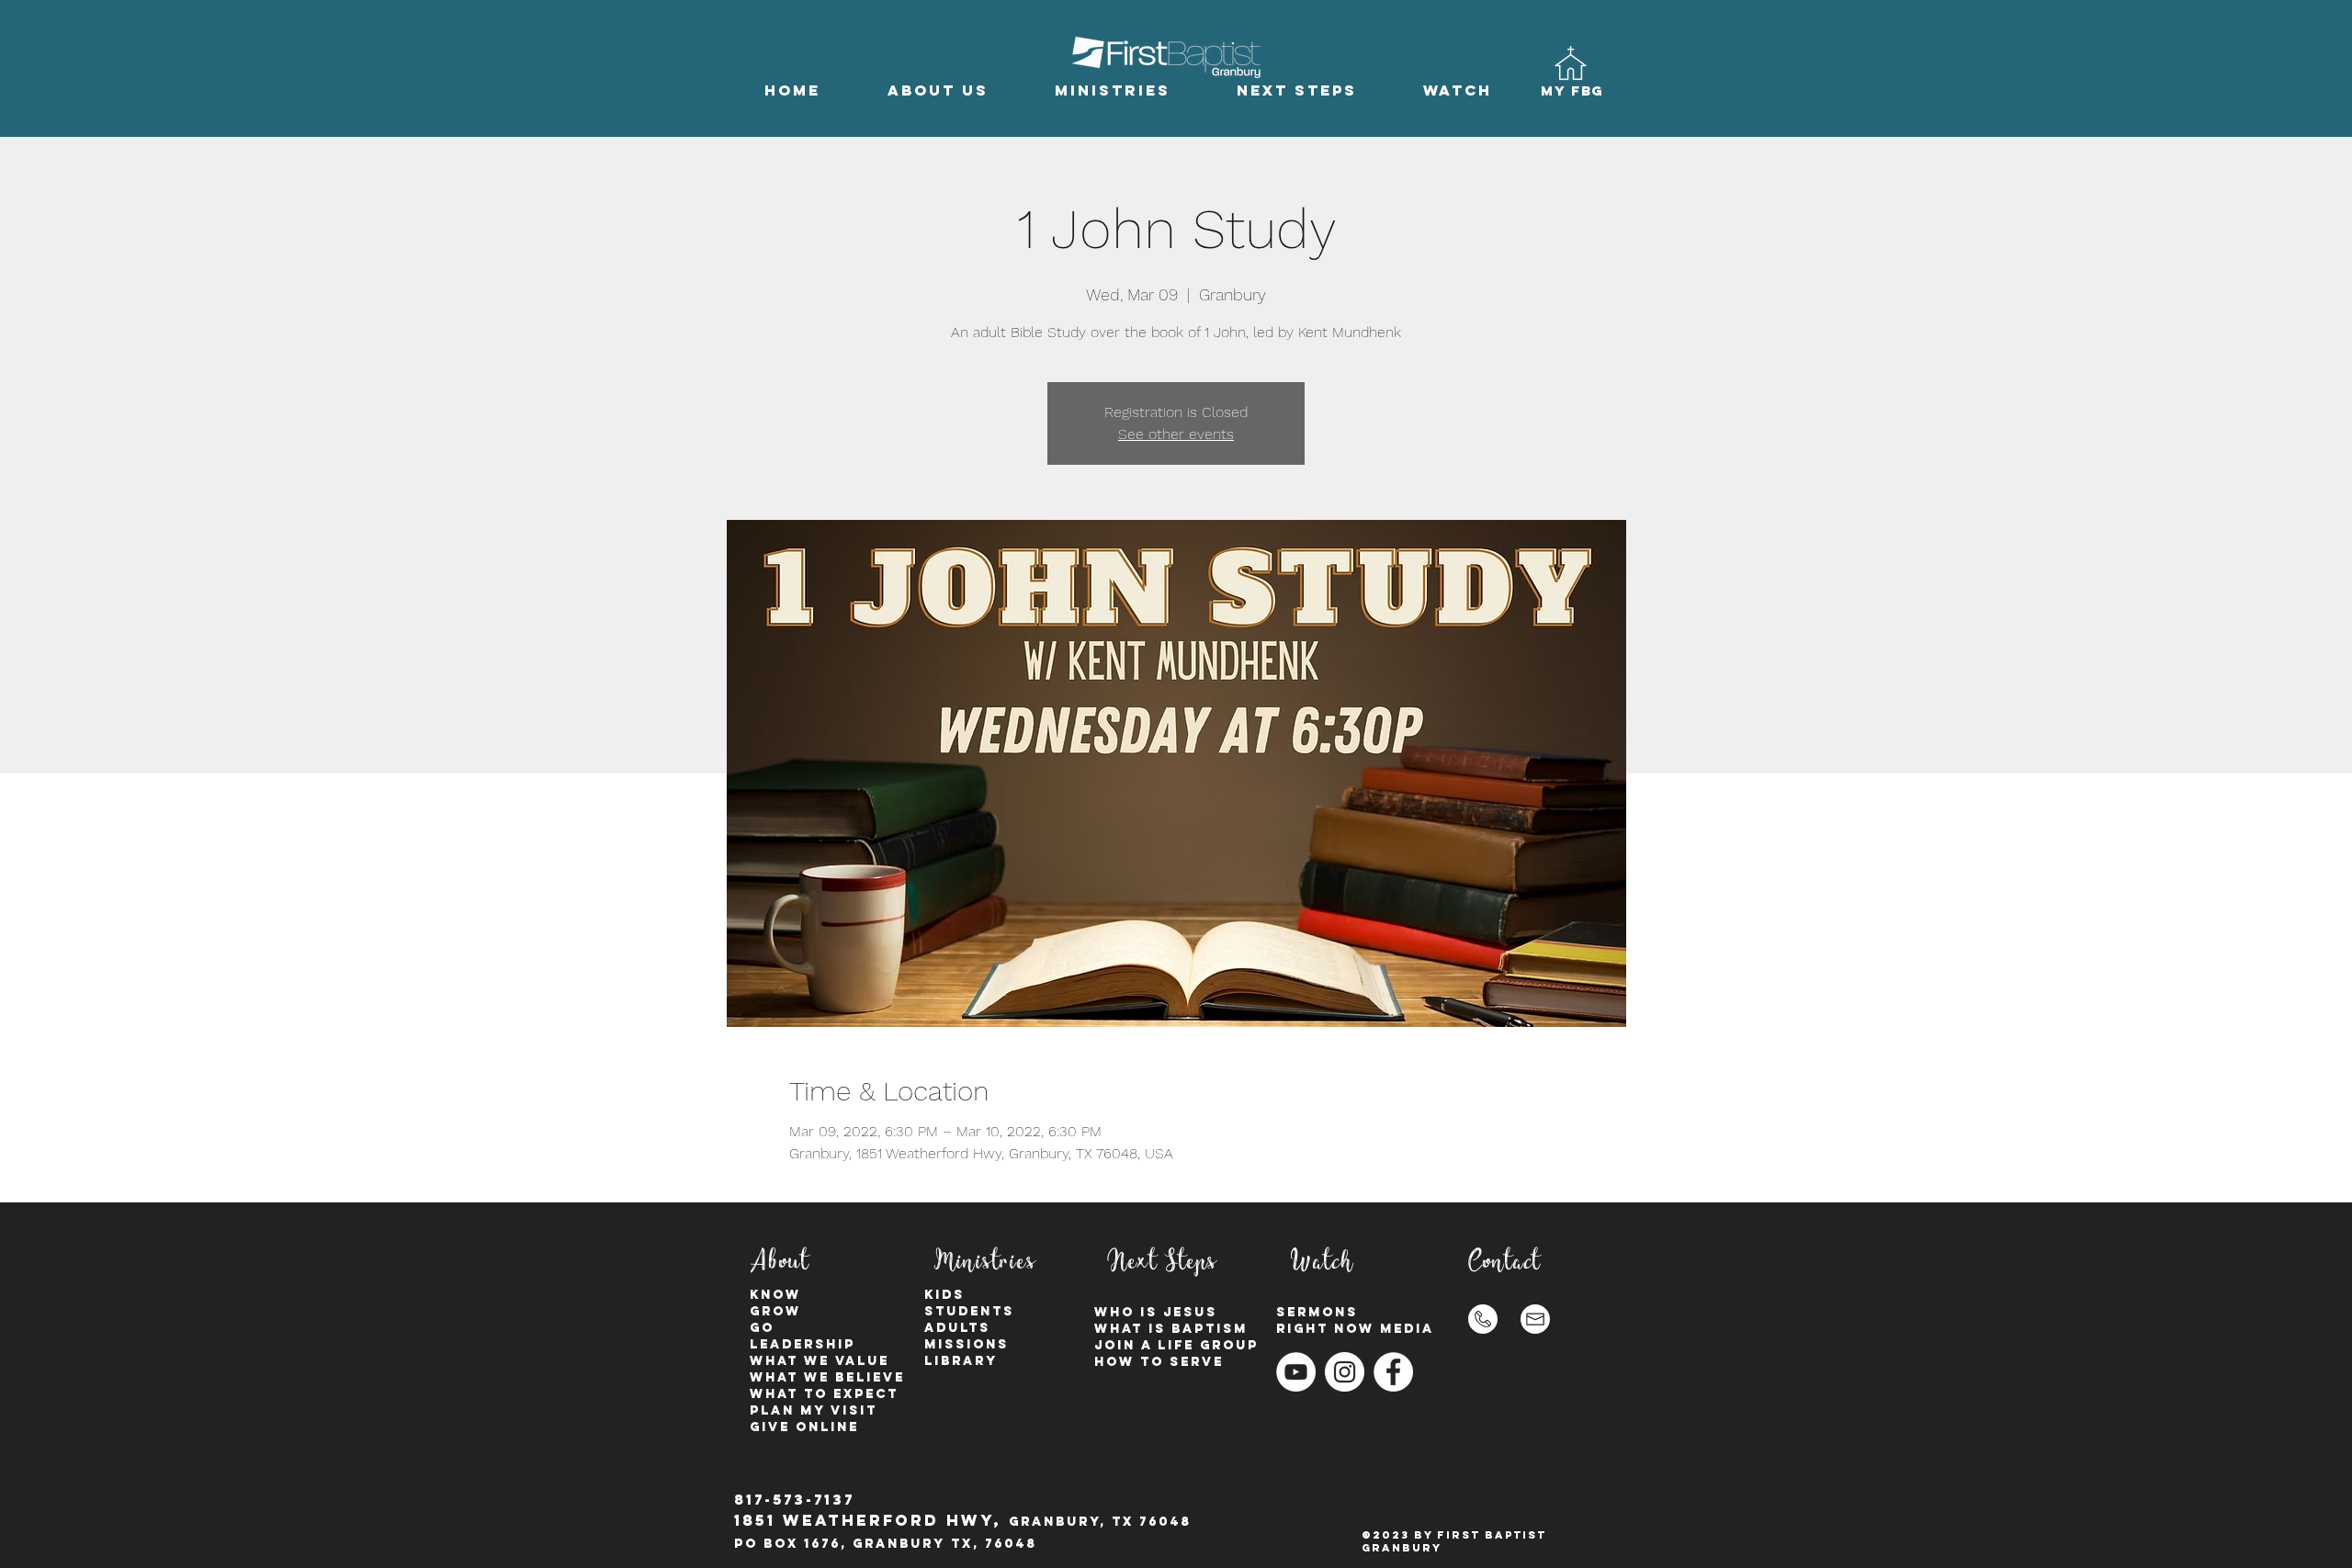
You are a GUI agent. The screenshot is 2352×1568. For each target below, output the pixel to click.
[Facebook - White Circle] (1393, 1372)
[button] (938, 90)
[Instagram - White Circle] (1345, 1372)
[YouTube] (1296, 1372)
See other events (1176, 434)
